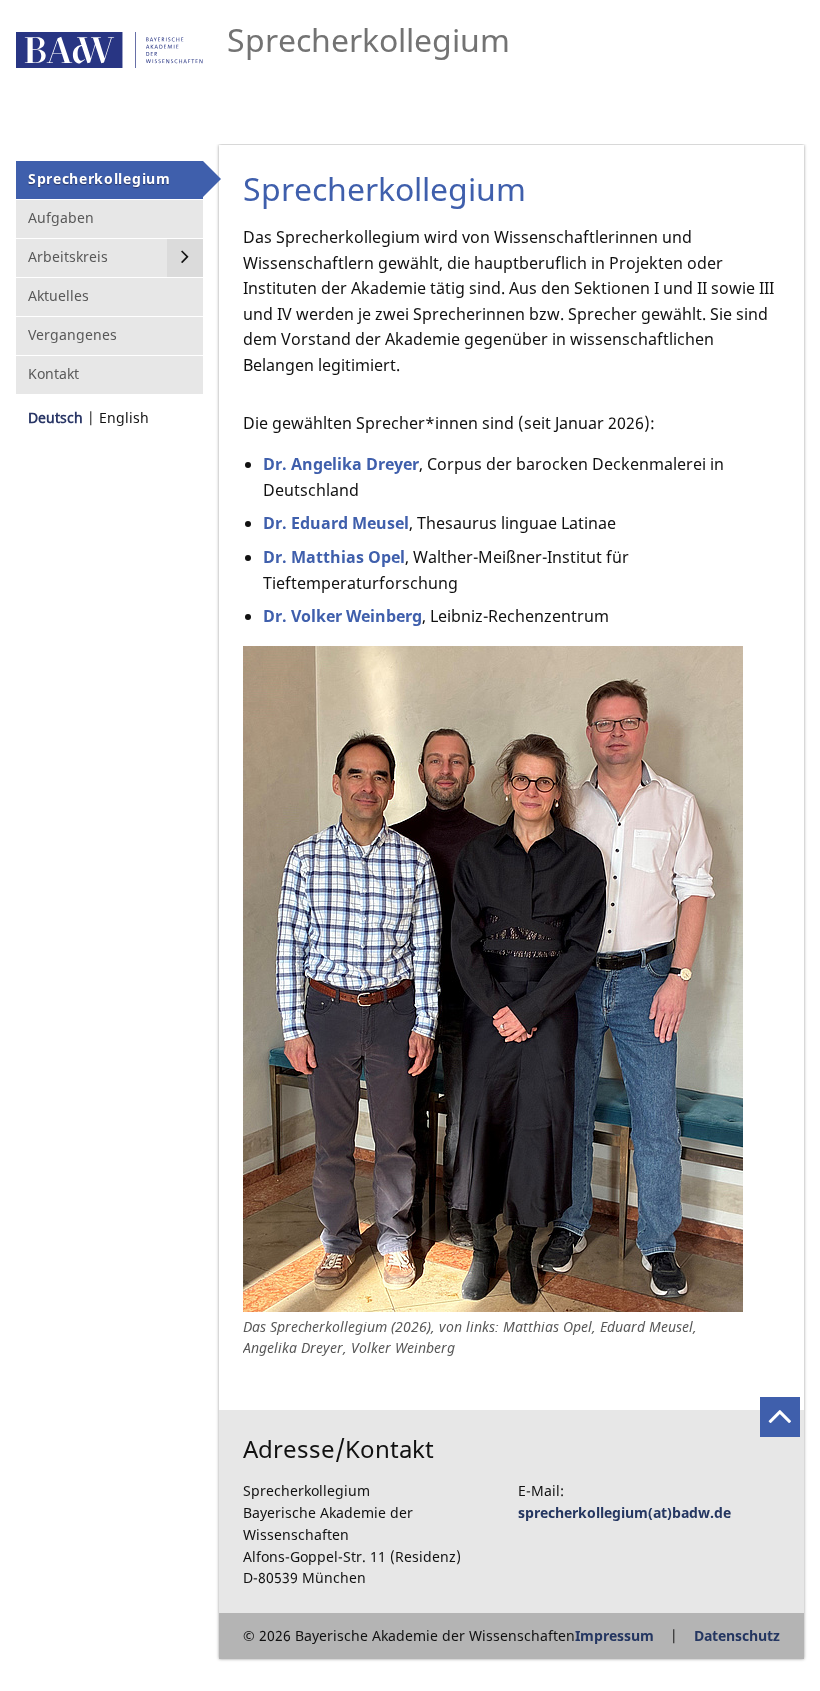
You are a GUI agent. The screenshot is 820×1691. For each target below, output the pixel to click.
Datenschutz (737, 1635)
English (124, 417)
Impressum (614, 1635)
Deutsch (55, 417)
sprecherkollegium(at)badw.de (624, 1512)
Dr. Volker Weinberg (342, 616)
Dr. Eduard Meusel (336, 523)
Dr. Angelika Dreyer (341, 464)
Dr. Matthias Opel (334, 557)
